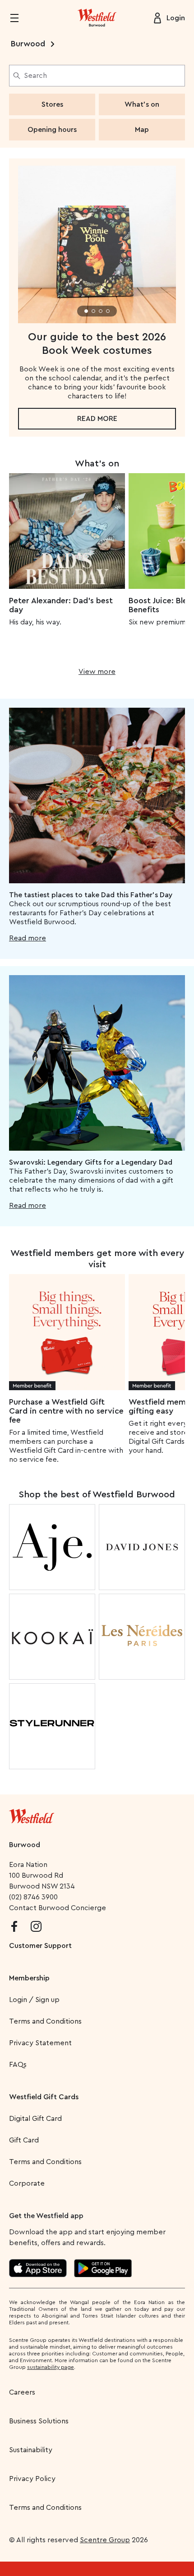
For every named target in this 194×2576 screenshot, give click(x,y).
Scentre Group (105, 2540)
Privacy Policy (32, 2479)
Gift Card (24, 2140)
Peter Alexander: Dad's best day (61, 605)
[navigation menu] (20, 18)
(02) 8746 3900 (33, 1897)
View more (97, 672)
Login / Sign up (34, 2000)
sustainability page (51, 2367)
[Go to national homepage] (32, 1814)
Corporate (27, 2183)
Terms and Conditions (45, 2021)
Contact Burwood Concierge (58, 1908)
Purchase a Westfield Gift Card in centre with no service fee (66, 1411)
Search (35, 76)
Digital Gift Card (35, 2119)
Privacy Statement (40, 2043)
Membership (29, 1978)
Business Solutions (39, 2421)
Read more (97, 419)
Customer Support (40, 1946)
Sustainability (31, 2450)
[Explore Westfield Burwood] (97, 18)
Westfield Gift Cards (44, 2097)
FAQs (18, 2065)
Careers (22, 2392)
